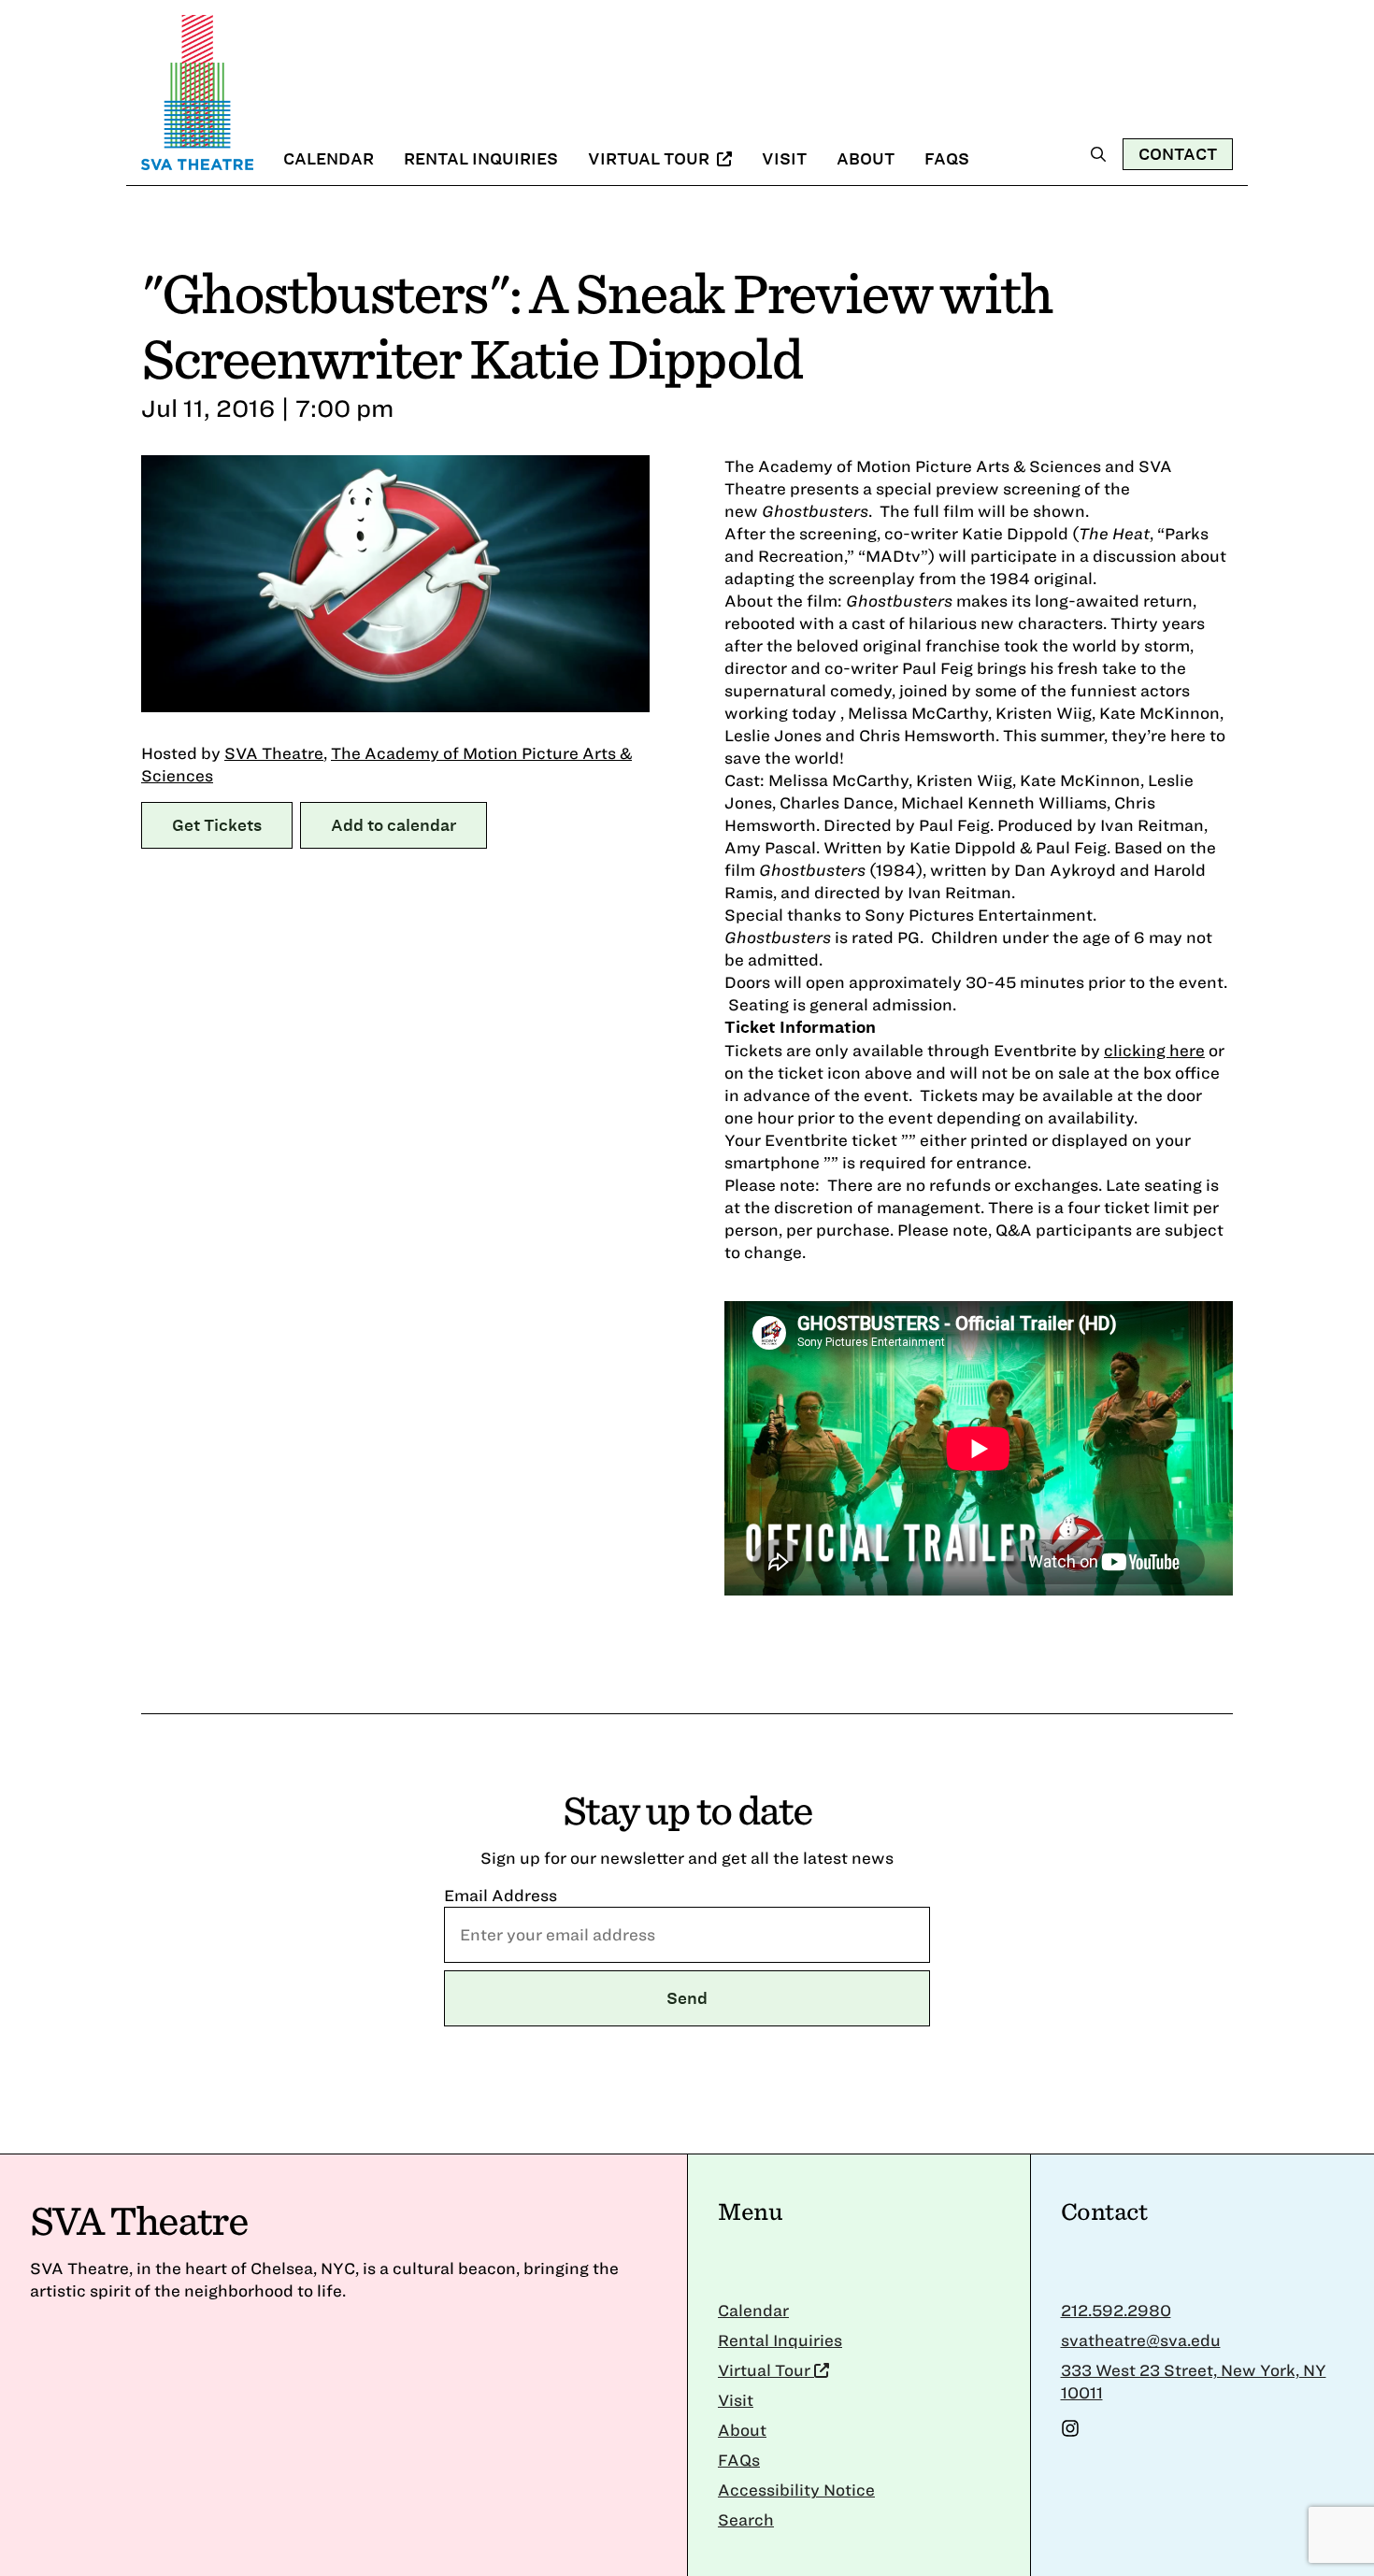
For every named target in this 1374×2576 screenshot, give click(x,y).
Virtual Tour (651, 158)
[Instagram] (1070, 2432)
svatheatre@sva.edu (1141, 2340)
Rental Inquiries (481, 158)
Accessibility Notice (796, 2490)
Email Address (501, 1895)
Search (746, 2519)
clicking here (1154, 1050)
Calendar (329, 158)
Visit (784, 158)
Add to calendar (394, 825)
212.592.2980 (1116, 2310)
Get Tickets (217, 825)
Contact (1178, 154)
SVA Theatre (274, 753)
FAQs (947, 158)
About (866, 158)
